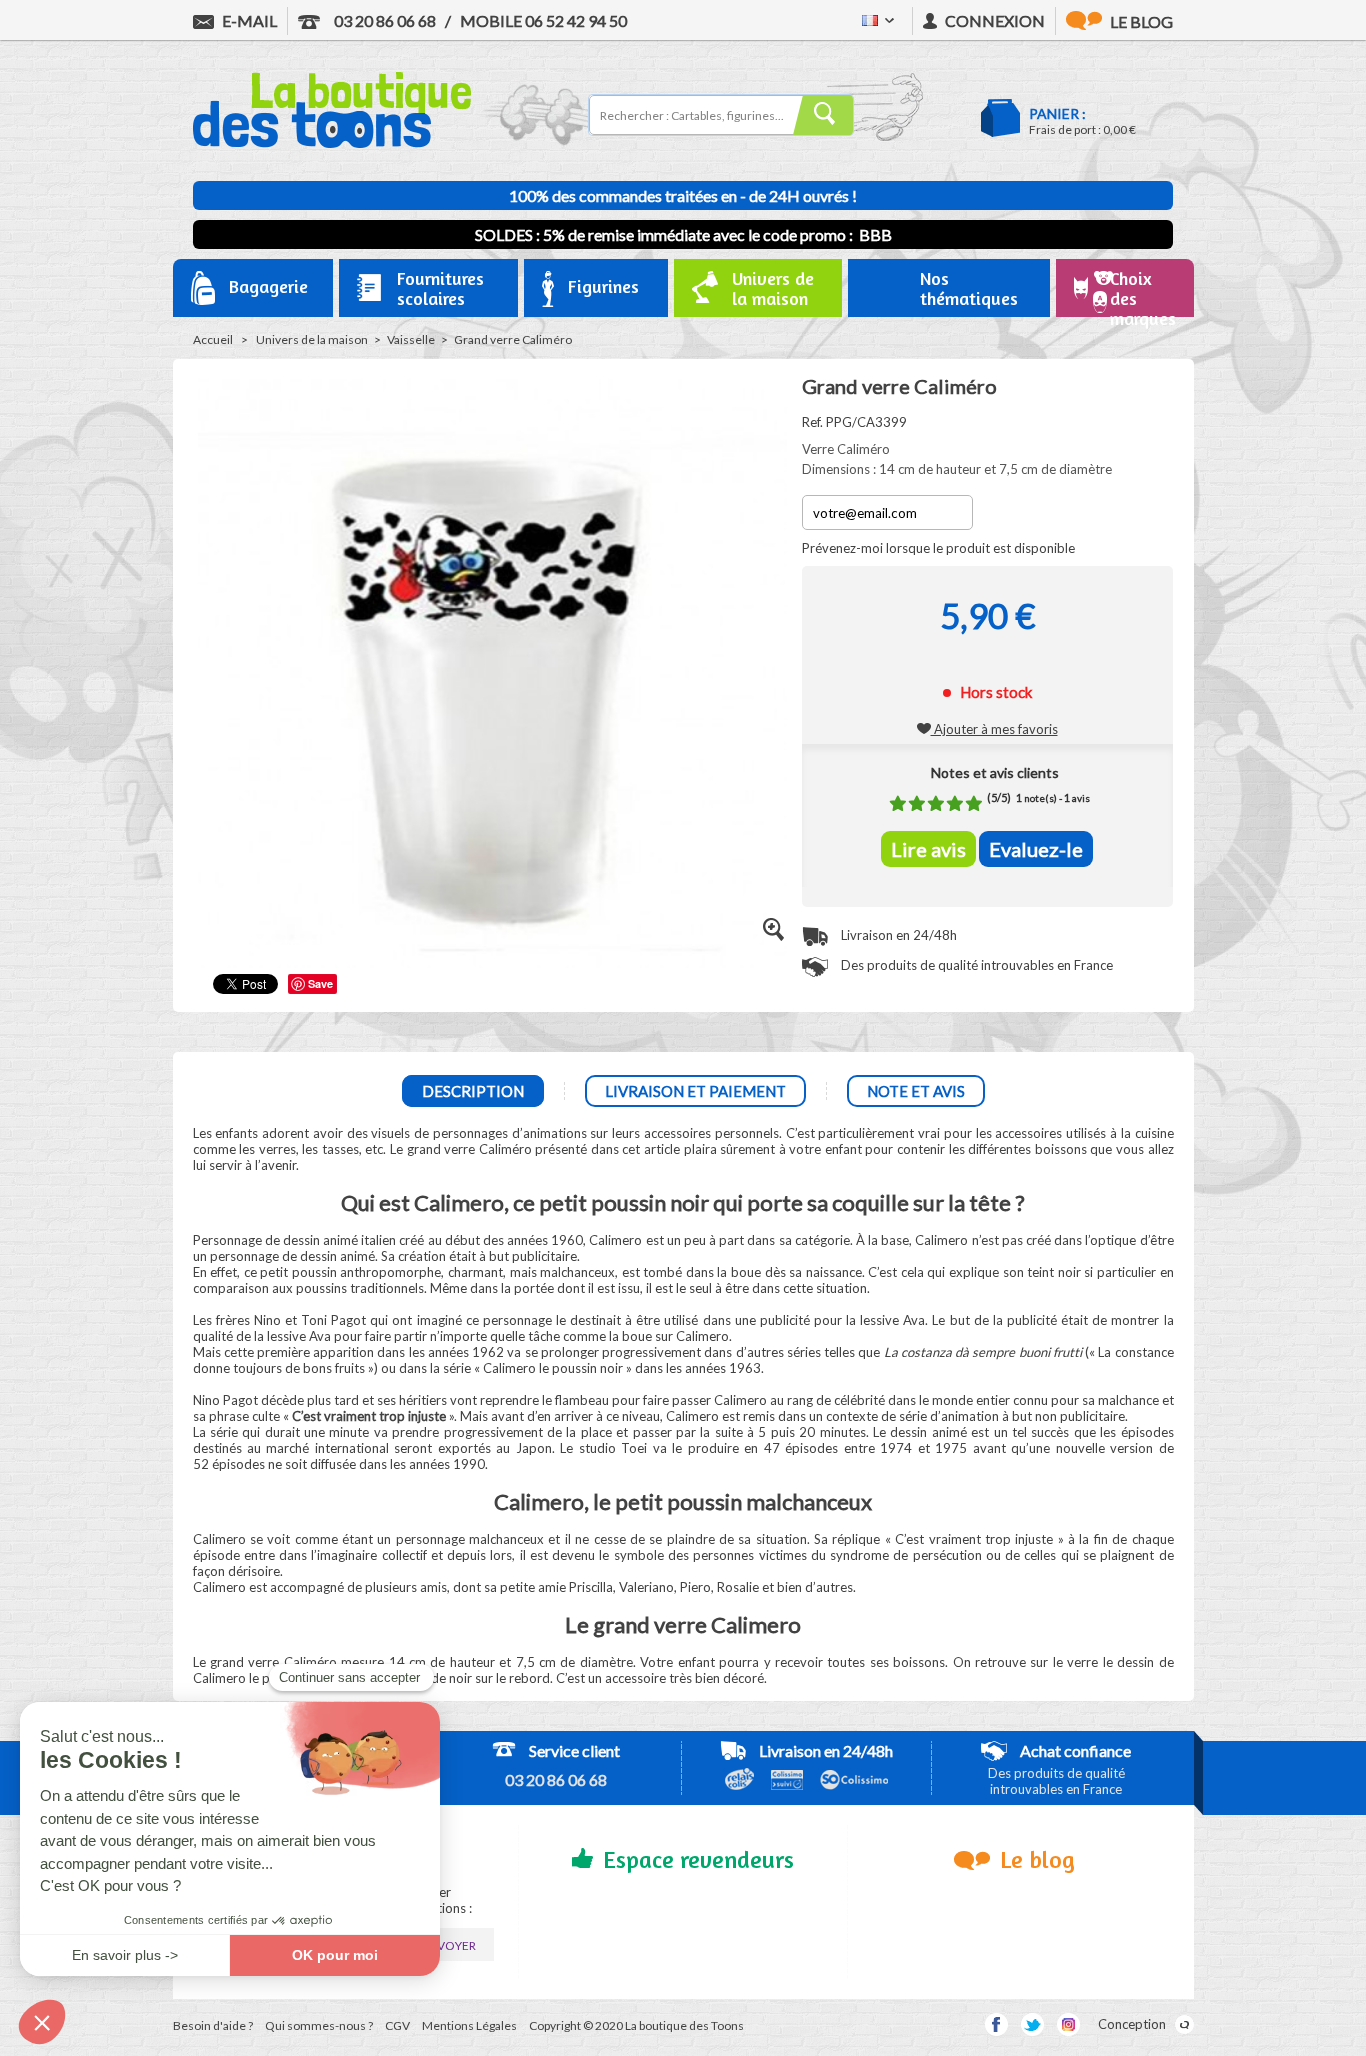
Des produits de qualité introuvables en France (975, 965)
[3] (936, 803)
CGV (397, 2025)
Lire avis (928, 849)
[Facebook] (996, 2024)
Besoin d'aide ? (213, 2025)
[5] (974, 803)
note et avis (916, 1091)
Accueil (213, 339)
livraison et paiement (695, 1091)
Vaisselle (411, 339)
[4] (955, 803)
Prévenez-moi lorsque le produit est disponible (938, 548)
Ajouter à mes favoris (994, 729)
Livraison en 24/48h (897, 935)
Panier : (1057, 113)
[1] (898, 803)
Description (473, 1091)
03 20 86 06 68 (383, 20)
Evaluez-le (1036, 849)
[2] (917, 803)
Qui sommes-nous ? (319, 2025)
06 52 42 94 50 (543, 20)
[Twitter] (1032, 2024)
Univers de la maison (312, 339)
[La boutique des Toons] (332, 143)
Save (320, 983)
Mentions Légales (469, 2025)
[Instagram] (1068, 2024)
